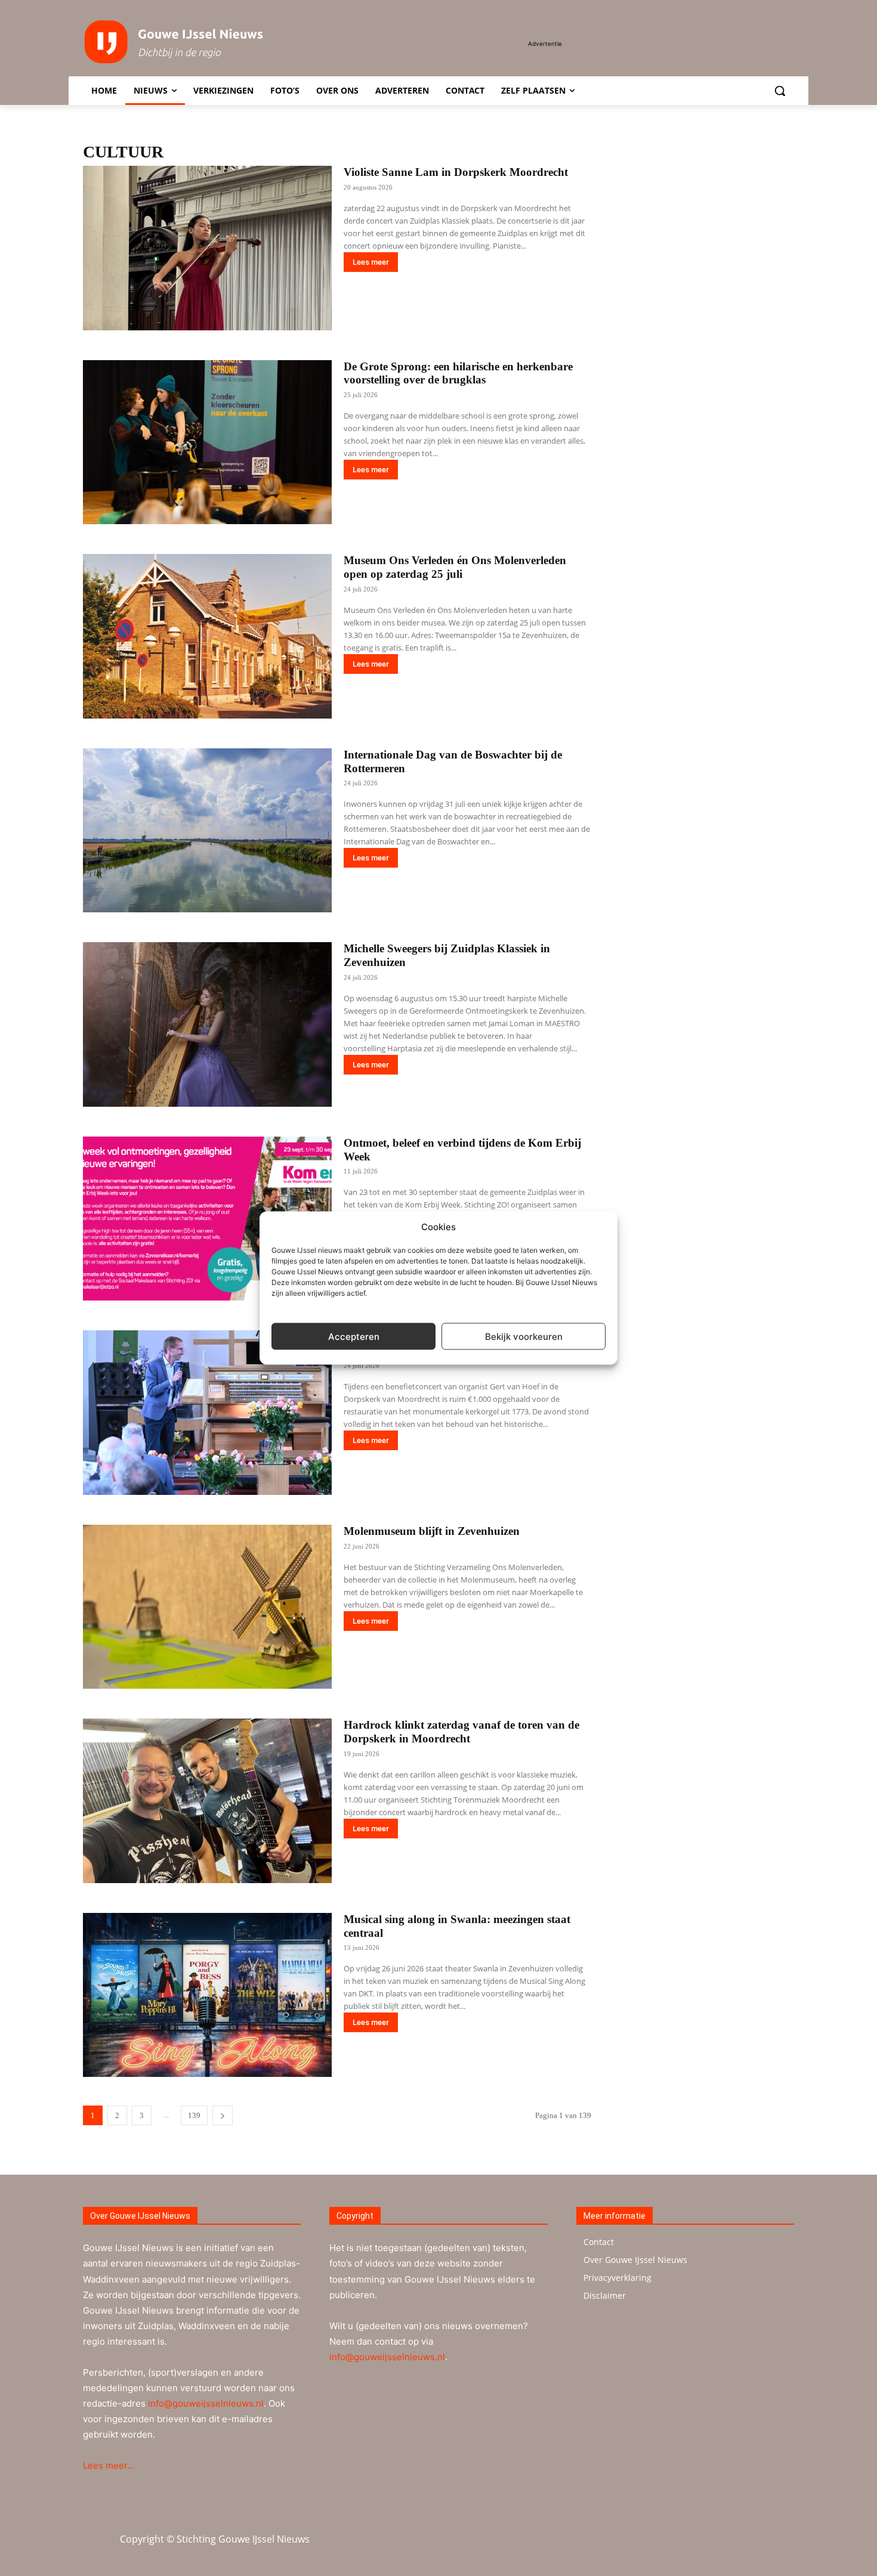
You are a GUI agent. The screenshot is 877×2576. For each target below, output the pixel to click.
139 (194, 2115)
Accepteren (354, 1336)
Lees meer (371, 262)
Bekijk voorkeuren (524, 1336)
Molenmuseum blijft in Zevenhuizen (432, 1531)
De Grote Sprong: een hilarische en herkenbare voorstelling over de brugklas (458, 373)
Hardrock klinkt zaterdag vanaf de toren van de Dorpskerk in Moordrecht (461, 1732)
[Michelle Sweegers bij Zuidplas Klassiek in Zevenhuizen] (207, 1024)
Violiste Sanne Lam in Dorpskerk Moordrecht (456, 172)
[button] (780, 91)
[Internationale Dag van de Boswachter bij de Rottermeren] (207, 831)
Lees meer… (109, 2465)
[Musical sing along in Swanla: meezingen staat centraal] (207, 1995)
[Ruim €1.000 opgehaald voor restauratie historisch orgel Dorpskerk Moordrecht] (207, 1413)
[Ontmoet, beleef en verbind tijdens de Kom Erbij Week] (207, 1219)
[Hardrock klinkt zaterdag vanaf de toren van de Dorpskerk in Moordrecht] (207, 1801)
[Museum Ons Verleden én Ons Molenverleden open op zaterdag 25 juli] (207, 636)
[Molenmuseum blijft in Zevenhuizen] (207, 1607)
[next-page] (223, 2115)
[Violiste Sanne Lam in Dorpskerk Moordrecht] (207, 248)
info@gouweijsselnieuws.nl (206, 2403)
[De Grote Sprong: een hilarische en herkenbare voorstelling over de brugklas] (207, 442)
